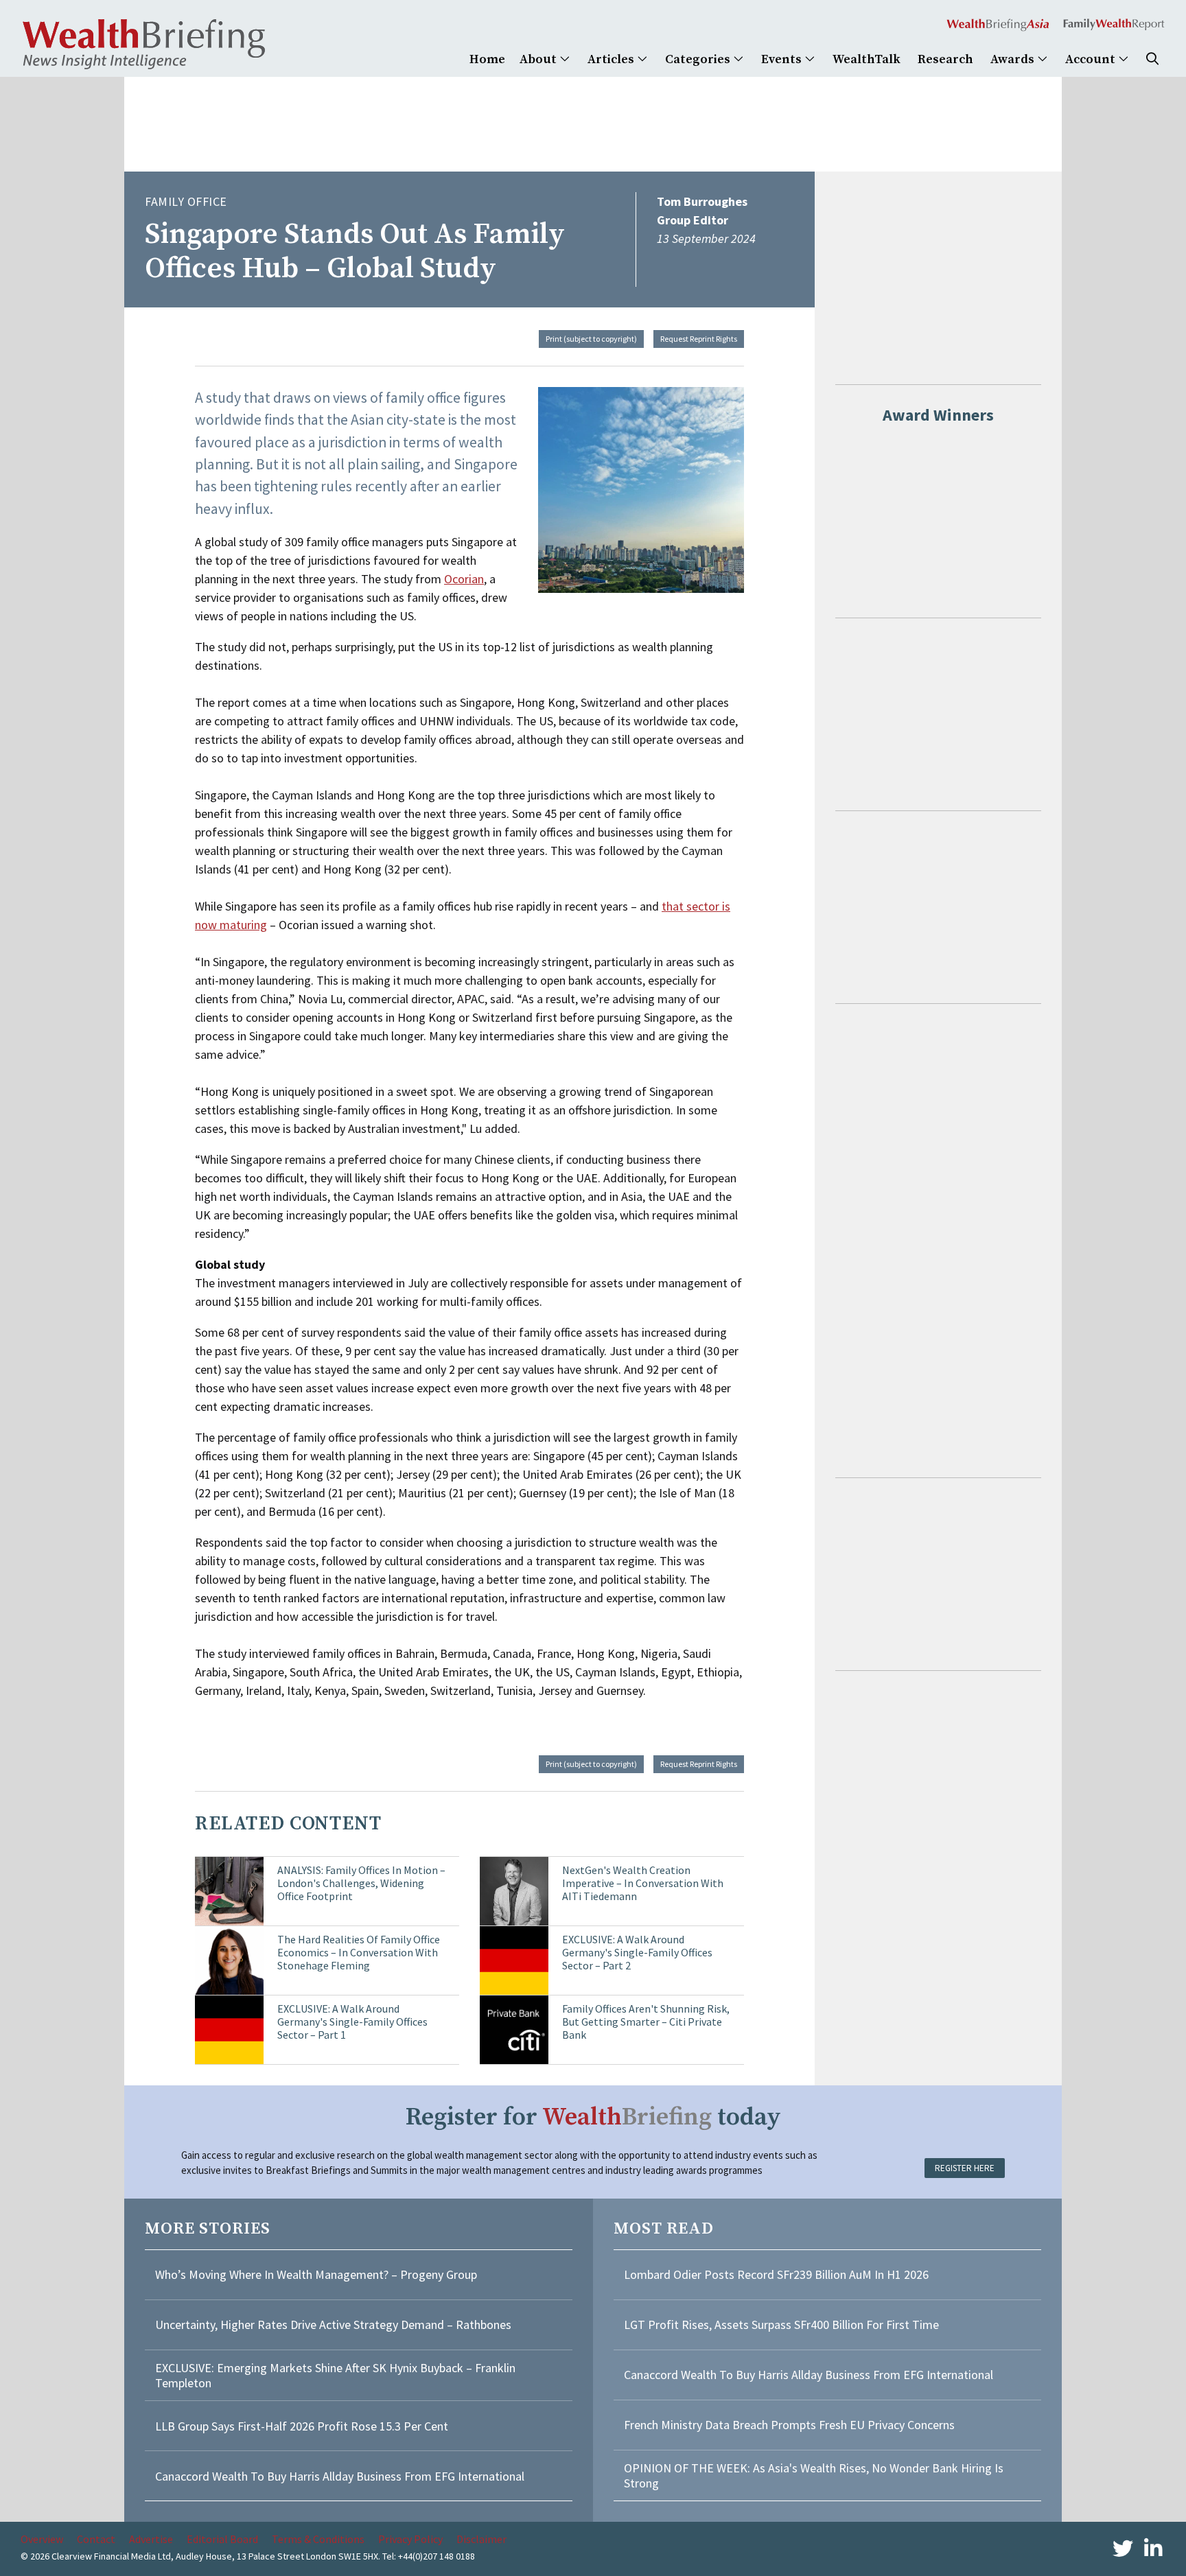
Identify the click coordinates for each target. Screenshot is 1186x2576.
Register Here (965, 2168)
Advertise (151, 2539)
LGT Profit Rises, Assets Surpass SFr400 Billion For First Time (783, 2325)
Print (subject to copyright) (591, 339)
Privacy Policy (410, 2539)
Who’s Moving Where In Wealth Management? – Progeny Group (316, 2274)
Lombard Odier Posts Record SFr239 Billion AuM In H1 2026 (776, 2274)
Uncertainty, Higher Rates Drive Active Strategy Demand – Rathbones (333, 2325)
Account (1092, 59)
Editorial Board (222, 2539)
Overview (42, 2539)
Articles (612, 59)
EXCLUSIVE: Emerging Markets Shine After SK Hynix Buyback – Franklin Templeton (335, 2375)
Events (783, 59)
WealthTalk (867, 59)
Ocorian (464, 579)
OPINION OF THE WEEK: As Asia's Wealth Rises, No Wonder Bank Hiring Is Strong (814, 2475)
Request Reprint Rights (699, 339)
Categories (699, 59)
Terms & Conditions (318, 2539)
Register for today (593, 2117)
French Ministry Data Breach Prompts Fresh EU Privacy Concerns (789, 2425)
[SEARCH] (1152, 59)
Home (487, 59)
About (539, 59)
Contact (96, 2539)
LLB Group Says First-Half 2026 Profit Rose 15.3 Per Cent (302, 2426)
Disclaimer (481, 2539)
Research (945, 59)
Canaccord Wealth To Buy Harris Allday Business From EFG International (340, 2476)
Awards (1014, 59)
